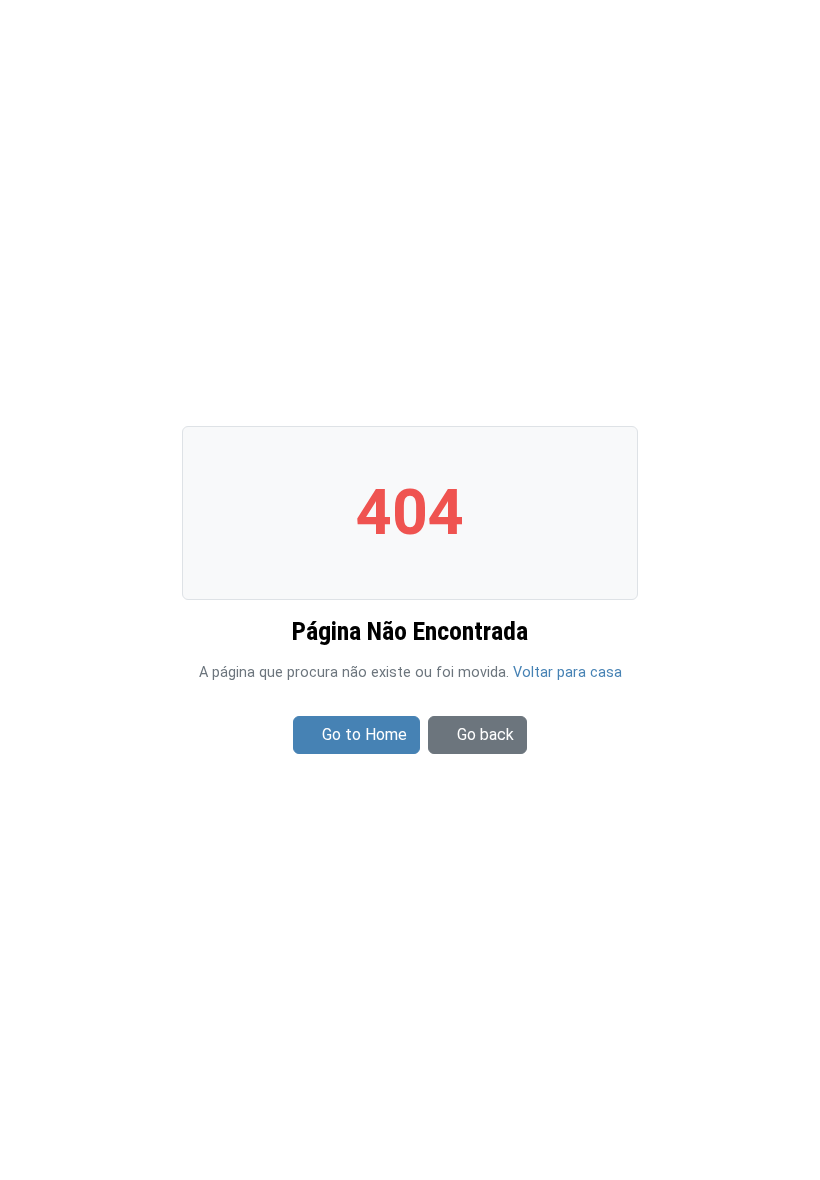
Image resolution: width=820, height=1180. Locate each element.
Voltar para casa (567, 672)
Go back (485, 734)
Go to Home (364, 734)
